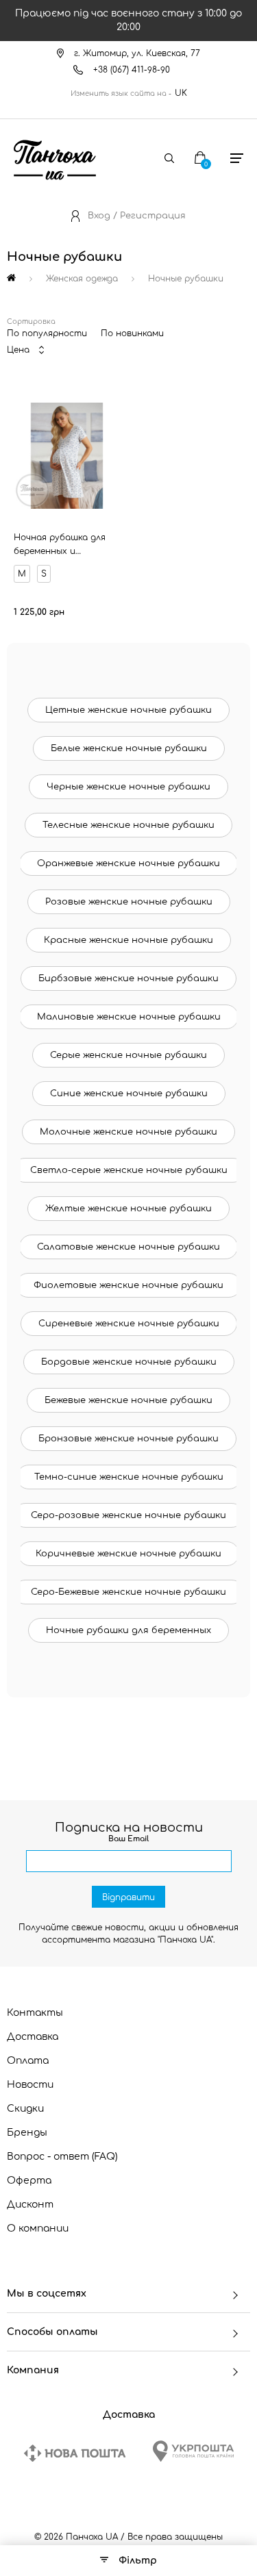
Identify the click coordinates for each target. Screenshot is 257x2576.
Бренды (27, 2133)
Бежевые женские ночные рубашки (128, 1400)
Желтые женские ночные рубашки (128, 1209)
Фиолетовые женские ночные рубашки (128, 1285)
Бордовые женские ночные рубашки (129, 1362)
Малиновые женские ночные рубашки (129, 1017)
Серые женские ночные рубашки (128, 1055)
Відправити (128, 1897)
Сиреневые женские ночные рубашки (129, 1324)
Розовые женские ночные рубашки (129, 902)
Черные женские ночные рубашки (128, 787)
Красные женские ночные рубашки (128, 940)
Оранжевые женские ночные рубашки (128, 863)
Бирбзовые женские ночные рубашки (128, 978)
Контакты (35, 2013)
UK (181, 93)
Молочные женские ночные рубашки (128, 1132)
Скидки (25, 2109)
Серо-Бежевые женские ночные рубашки (128, 1592)
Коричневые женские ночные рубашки (128, 1554)
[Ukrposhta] (193, 2451)
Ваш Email (128, 1839)
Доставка (33, 2037)
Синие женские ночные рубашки (129, 1094)
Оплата (28, 2061)
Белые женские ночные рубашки (129, 748)
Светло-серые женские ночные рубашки (129, 1170)
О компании (38, 2228)
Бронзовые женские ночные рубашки (128, 1439)
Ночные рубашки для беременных (128, 1630)
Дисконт (30, 2205)
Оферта (29, 2181)
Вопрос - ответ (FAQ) (62, 2157)
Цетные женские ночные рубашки (128, 710)
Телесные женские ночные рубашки (128, 825)
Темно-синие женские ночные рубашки (129, 1477)
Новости (30, 2085)
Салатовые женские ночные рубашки (128, 1247)
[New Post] (75, 2453)
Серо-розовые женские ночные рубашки (128, 1515)
